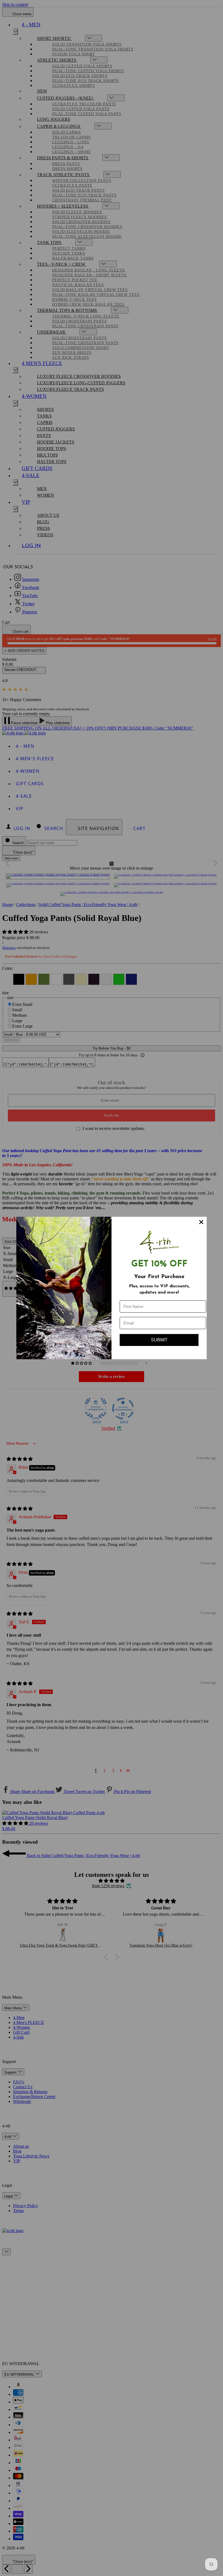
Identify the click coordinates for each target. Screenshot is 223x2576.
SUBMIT (159, 1340)
